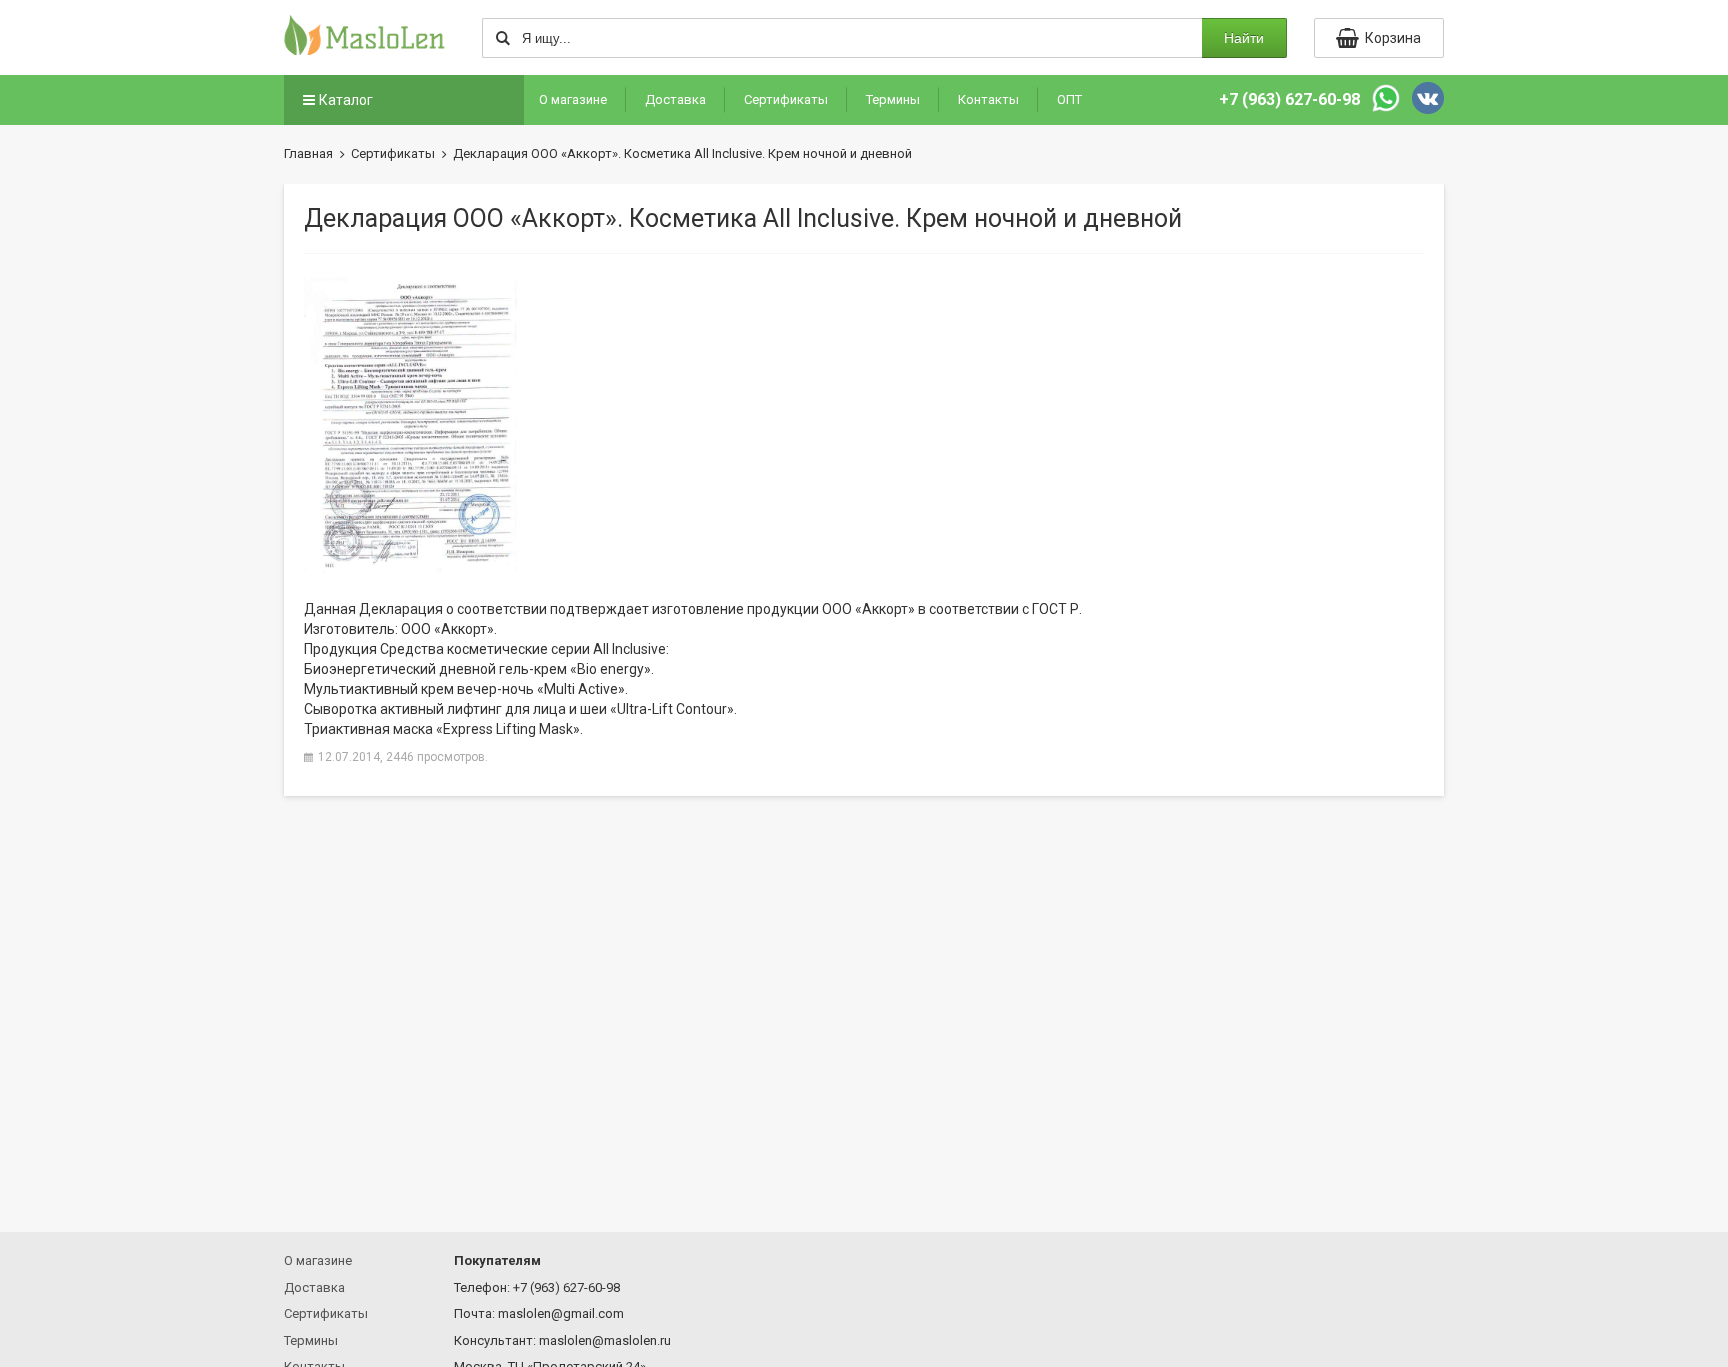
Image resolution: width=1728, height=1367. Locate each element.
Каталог (346, 100)
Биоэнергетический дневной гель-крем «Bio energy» (477, 669)
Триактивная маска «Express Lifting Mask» (442, 729)
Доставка (675, 99)
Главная (308, 153)
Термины (893, 99)
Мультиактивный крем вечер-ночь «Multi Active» (464, 689)
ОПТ (1069, 99)
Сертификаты (786, 99)
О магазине (573, 99)
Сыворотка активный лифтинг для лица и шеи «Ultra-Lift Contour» (519, 709)
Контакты (988, 99)
